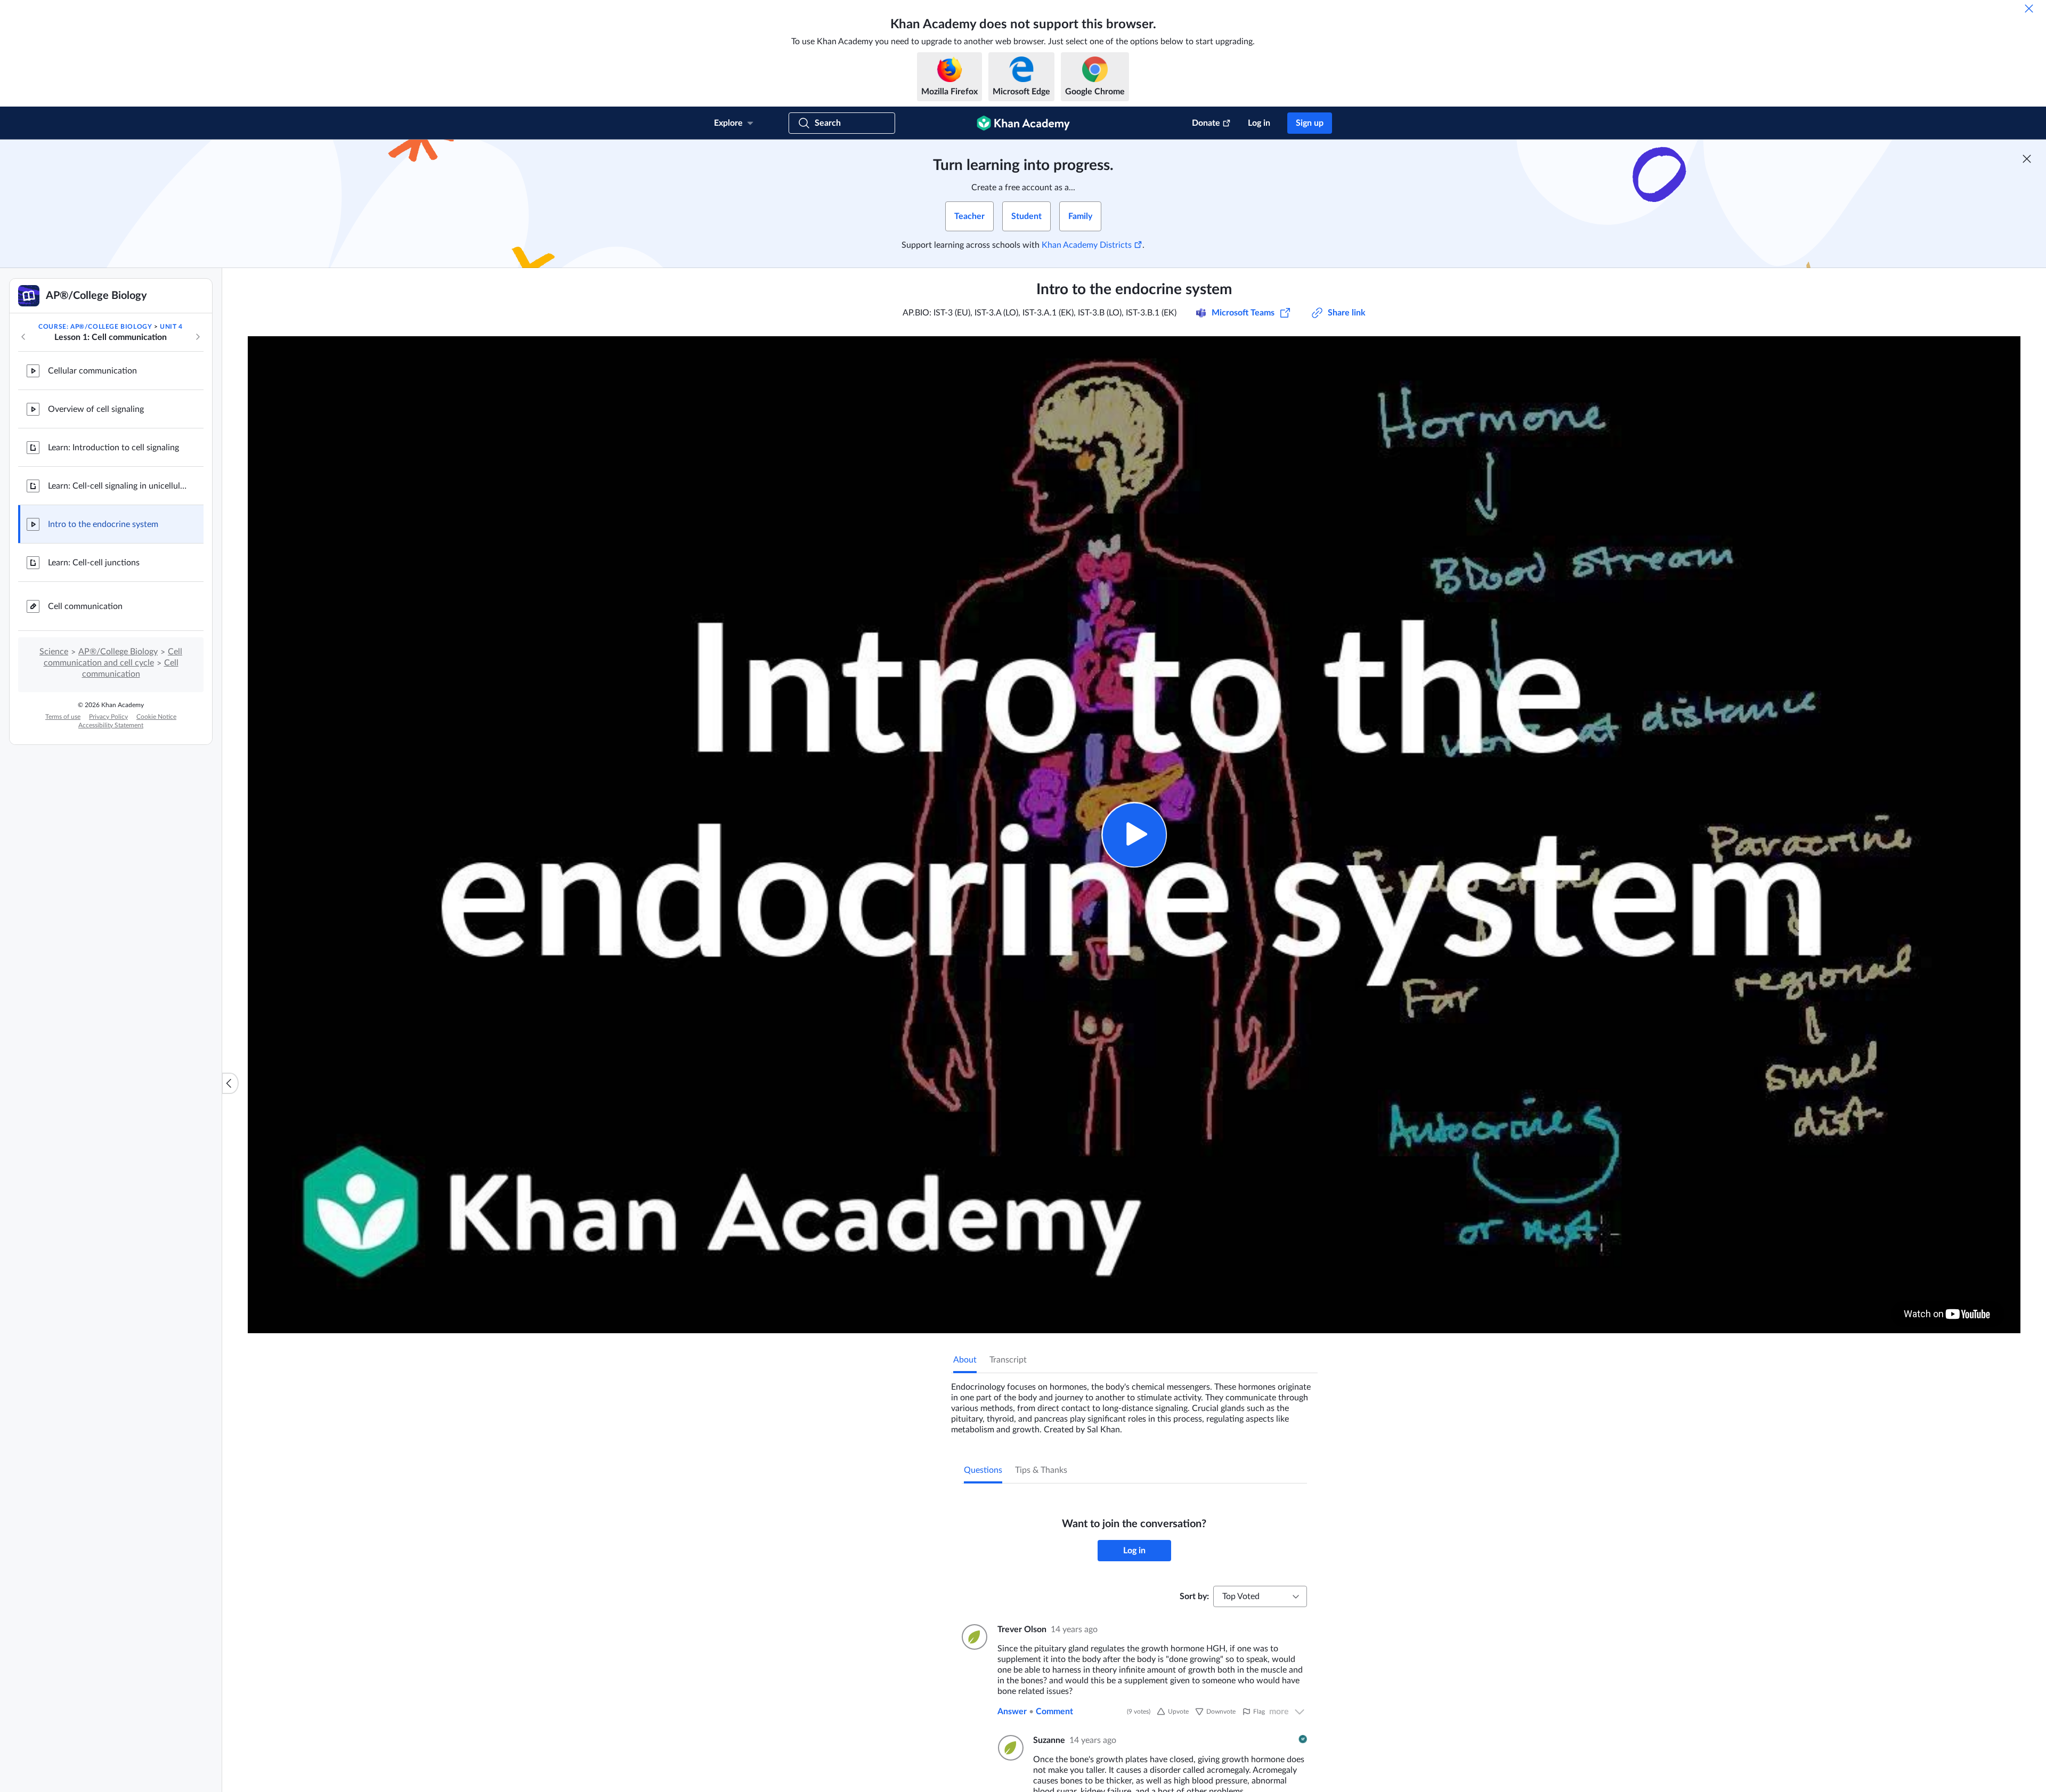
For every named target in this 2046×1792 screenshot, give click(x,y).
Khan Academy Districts (1087, 245)
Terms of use (63, 717)
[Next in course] (198, 337)
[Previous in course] (23, 337)
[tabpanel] (1134, 1404)
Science (54, 652)
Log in (1259, 123)
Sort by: (1194, 1596)
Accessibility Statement (111, 725)
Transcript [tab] (1008, 1360)
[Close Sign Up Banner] (2027, 159)
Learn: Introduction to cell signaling (113, 448)
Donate (1206, 123)
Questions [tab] (983, 1470)
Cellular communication (92, 371)
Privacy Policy (108, 717)
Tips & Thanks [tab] (1041, 1470)
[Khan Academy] (1023, 123)
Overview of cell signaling (96, 409)
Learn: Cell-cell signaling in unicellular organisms (117, 486)
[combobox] (1260, 1596)
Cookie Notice (156, 717)
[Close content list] (230, 1083)
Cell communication (85, 606)
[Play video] (1134, 835)
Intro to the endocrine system (103, 524)
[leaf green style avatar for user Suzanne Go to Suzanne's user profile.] (1009, 1748)
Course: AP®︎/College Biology (95, 327)
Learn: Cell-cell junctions (94, 563)
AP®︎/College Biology (118, 652)
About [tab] (965, 1360)
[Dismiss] (2029, 9)
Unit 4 (171, 327)
